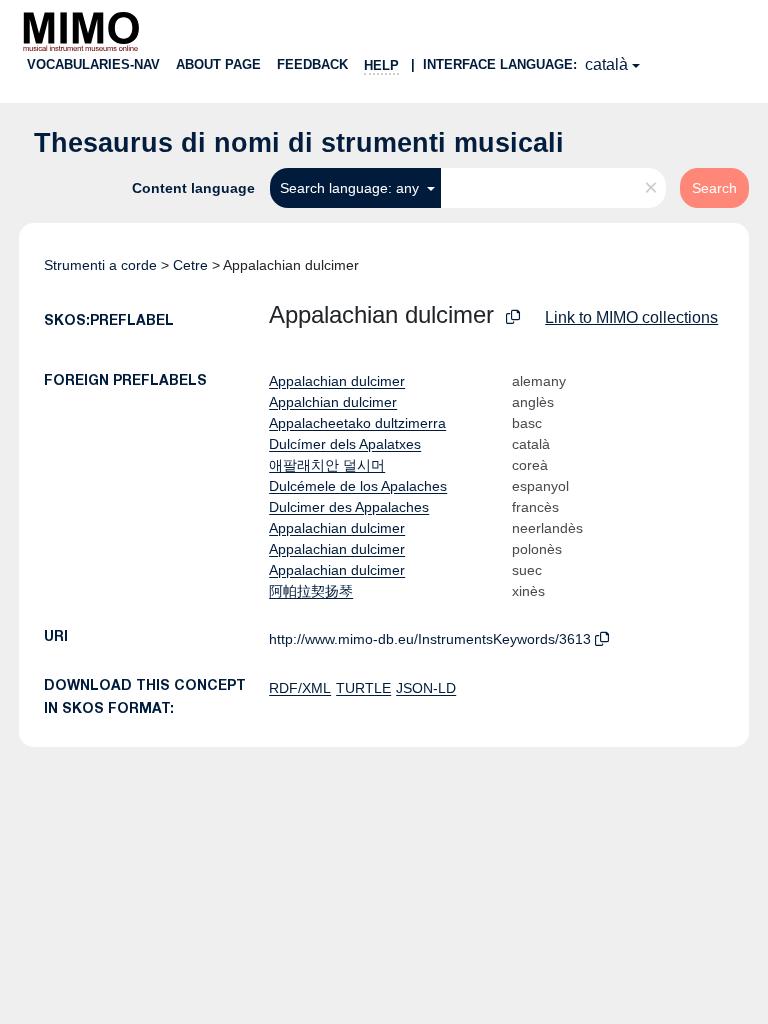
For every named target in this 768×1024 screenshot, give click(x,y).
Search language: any (351, 188)
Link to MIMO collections (631, 317)
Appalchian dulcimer (333, 402)
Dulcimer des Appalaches (349, 507)
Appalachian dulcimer (337, 381)
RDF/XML (300, 688)
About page (218, 64)
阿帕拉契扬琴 (311, 591)
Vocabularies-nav (93, 64)
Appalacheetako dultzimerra (357, 423)
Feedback (312, 64)
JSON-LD (426, 688)
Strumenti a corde (100, 265)
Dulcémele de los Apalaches (358, 486)
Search (714, 188)
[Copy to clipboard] (513, 317)
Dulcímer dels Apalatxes (345, 444)
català (606, 64)
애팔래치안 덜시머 (327, 465)
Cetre (190, 265)
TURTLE (363, 688)
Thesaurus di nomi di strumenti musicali (299, 143)
